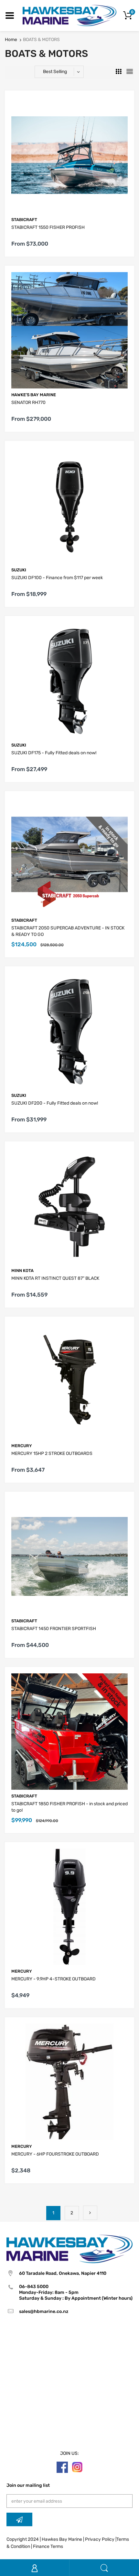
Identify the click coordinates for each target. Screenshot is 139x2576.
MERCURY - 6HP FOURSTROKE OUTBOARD (55, 2154)
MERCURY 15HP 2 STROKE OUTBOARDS (52, 1453)
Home (11, 40)
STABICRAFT (24, 220)
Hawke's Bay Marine (34, 395)
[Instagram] (77, 2467)
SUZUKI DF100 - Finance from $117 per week (57, 578)
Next (90, 2213)
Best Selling (55, 72)
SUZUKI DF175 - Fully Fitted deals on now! (54, 753)
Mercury (22, 1446)
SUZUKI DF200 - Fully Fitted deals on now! (55, 1103)
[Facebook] (62, 2467)
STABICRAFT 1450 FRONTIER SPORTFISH (54, 1629)
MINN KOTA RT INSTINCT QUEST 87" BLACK (55, 1278)
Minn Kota (22, 1271)
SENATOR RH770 (28, 403)
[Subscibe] (19, 2519)
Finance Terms (48, 2546)
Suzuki (19, 570)
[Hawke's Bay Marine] (69, 15)
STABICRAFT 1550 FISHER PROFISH (48, 227)
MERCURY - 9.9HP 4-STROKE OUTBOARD (53, 1979)
